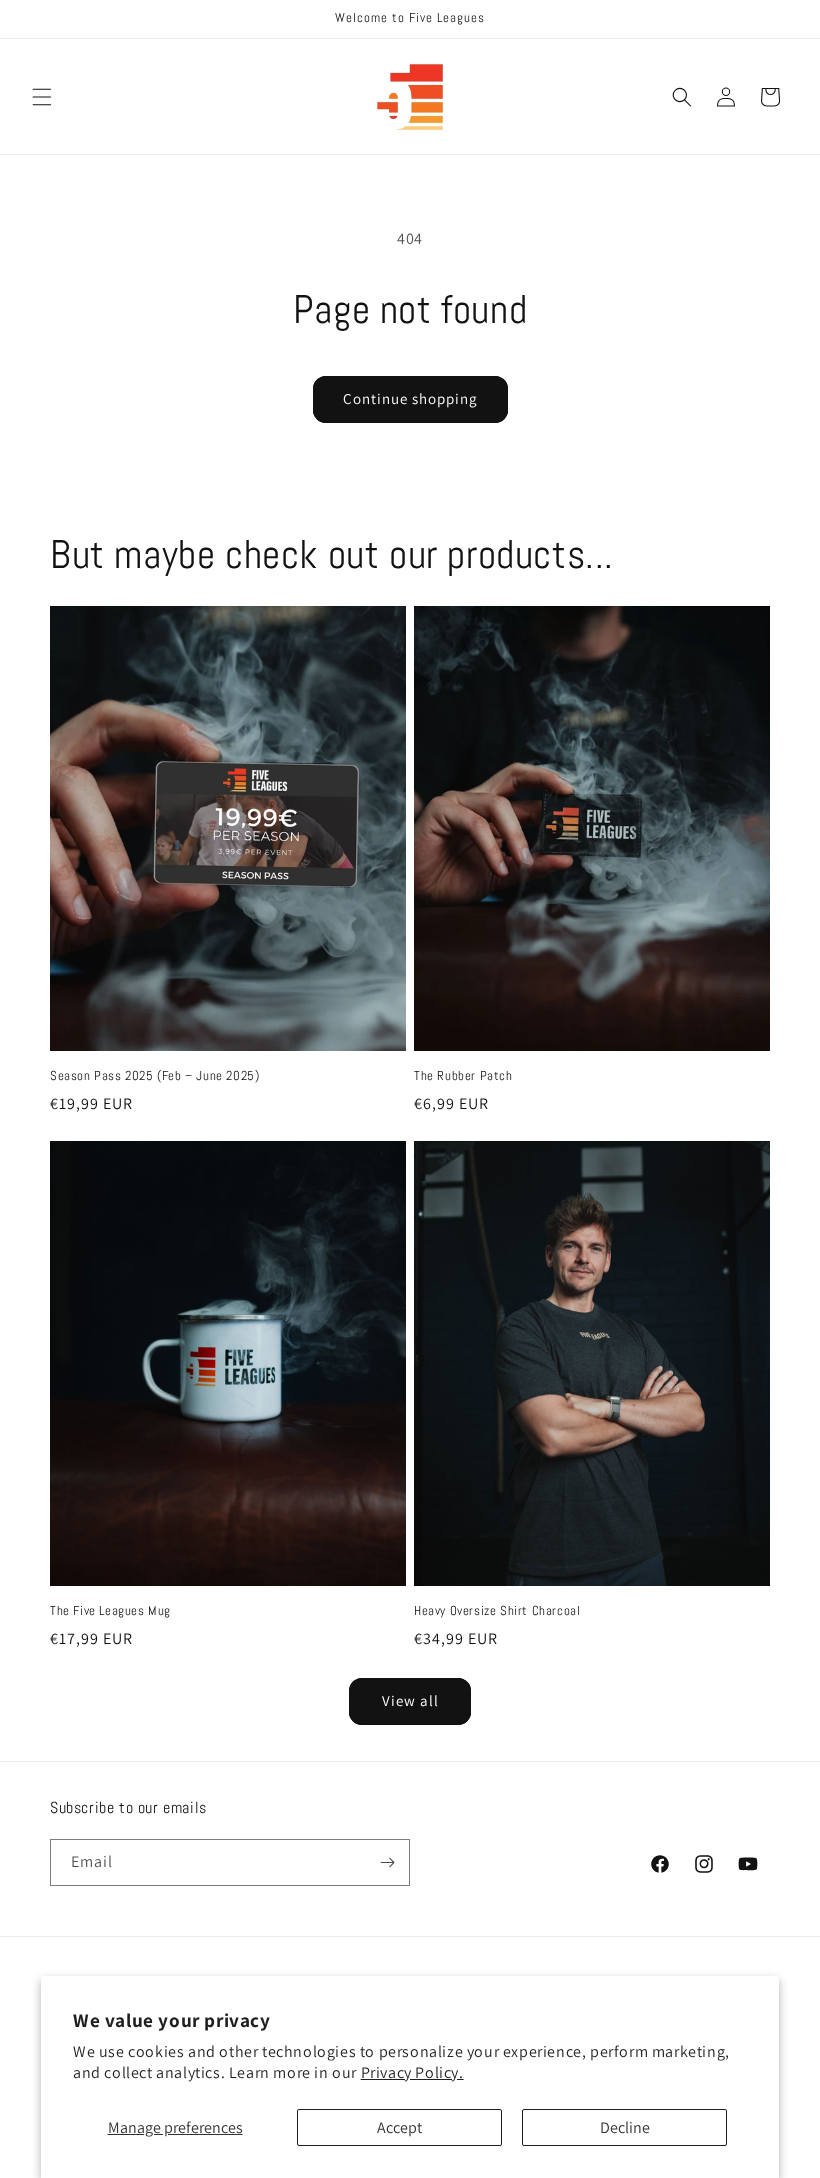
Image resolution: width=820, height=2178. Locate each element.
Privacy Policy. (412, 2072)
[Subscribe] (387, 1862)
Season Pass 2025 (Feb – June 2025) (154, 1076)
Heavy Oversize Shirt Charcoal (497, 1611)
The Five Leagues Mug (110, 1611)
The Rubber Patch (463, 1076)
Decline (625, 2127)
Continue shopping (410, 398)
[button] (42, 97)
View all (410, 1700)
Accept (399, 2127)
